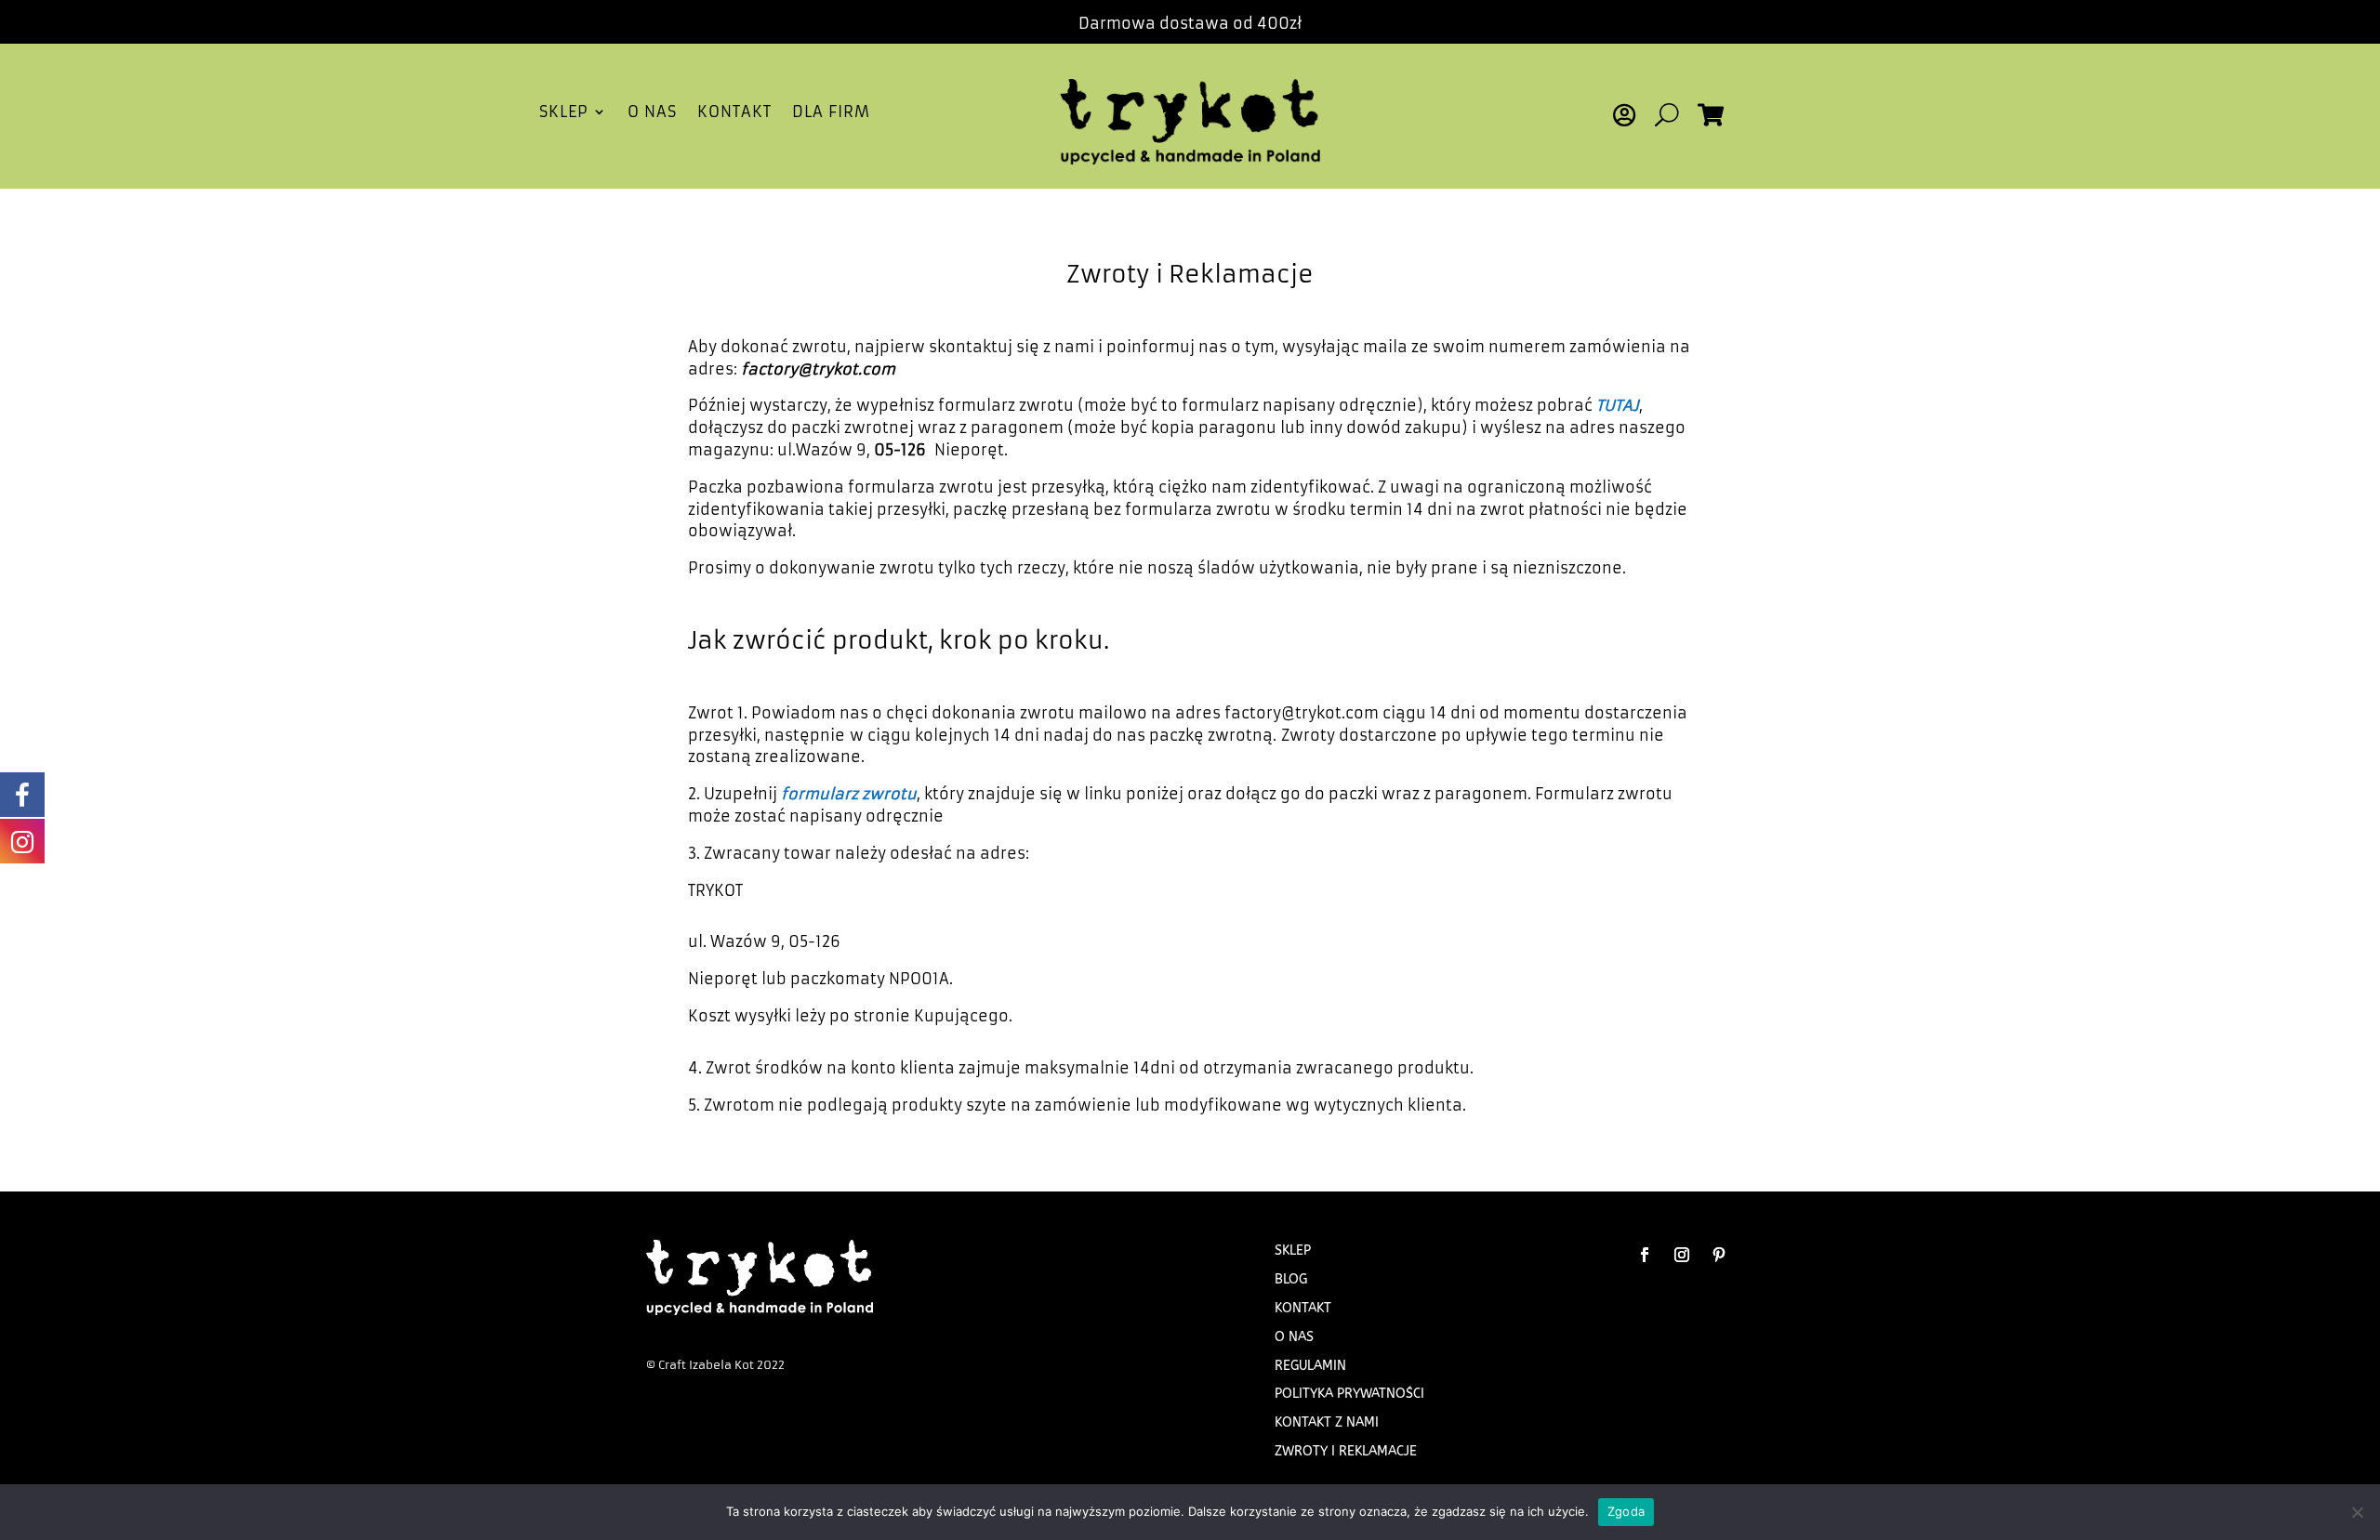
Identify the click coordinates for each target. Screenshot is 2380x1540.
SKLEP (564, 113)
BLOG (1291, 1279)
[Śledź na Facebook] (1645, 1255)
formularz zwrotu (849, 794)
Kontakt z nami (1327, 1422)
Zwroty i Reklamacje (1346, 1451)
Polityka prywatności (1349, 1394)
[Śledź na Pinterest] (1719, 1255)
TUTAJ (1618, 405)
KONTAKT (734, 113)
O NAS (652, 113)
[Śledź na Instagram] (1682, 1255)
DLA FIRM (831, 113)
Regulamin (1310, 1366)
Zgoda (1626, 1511)
